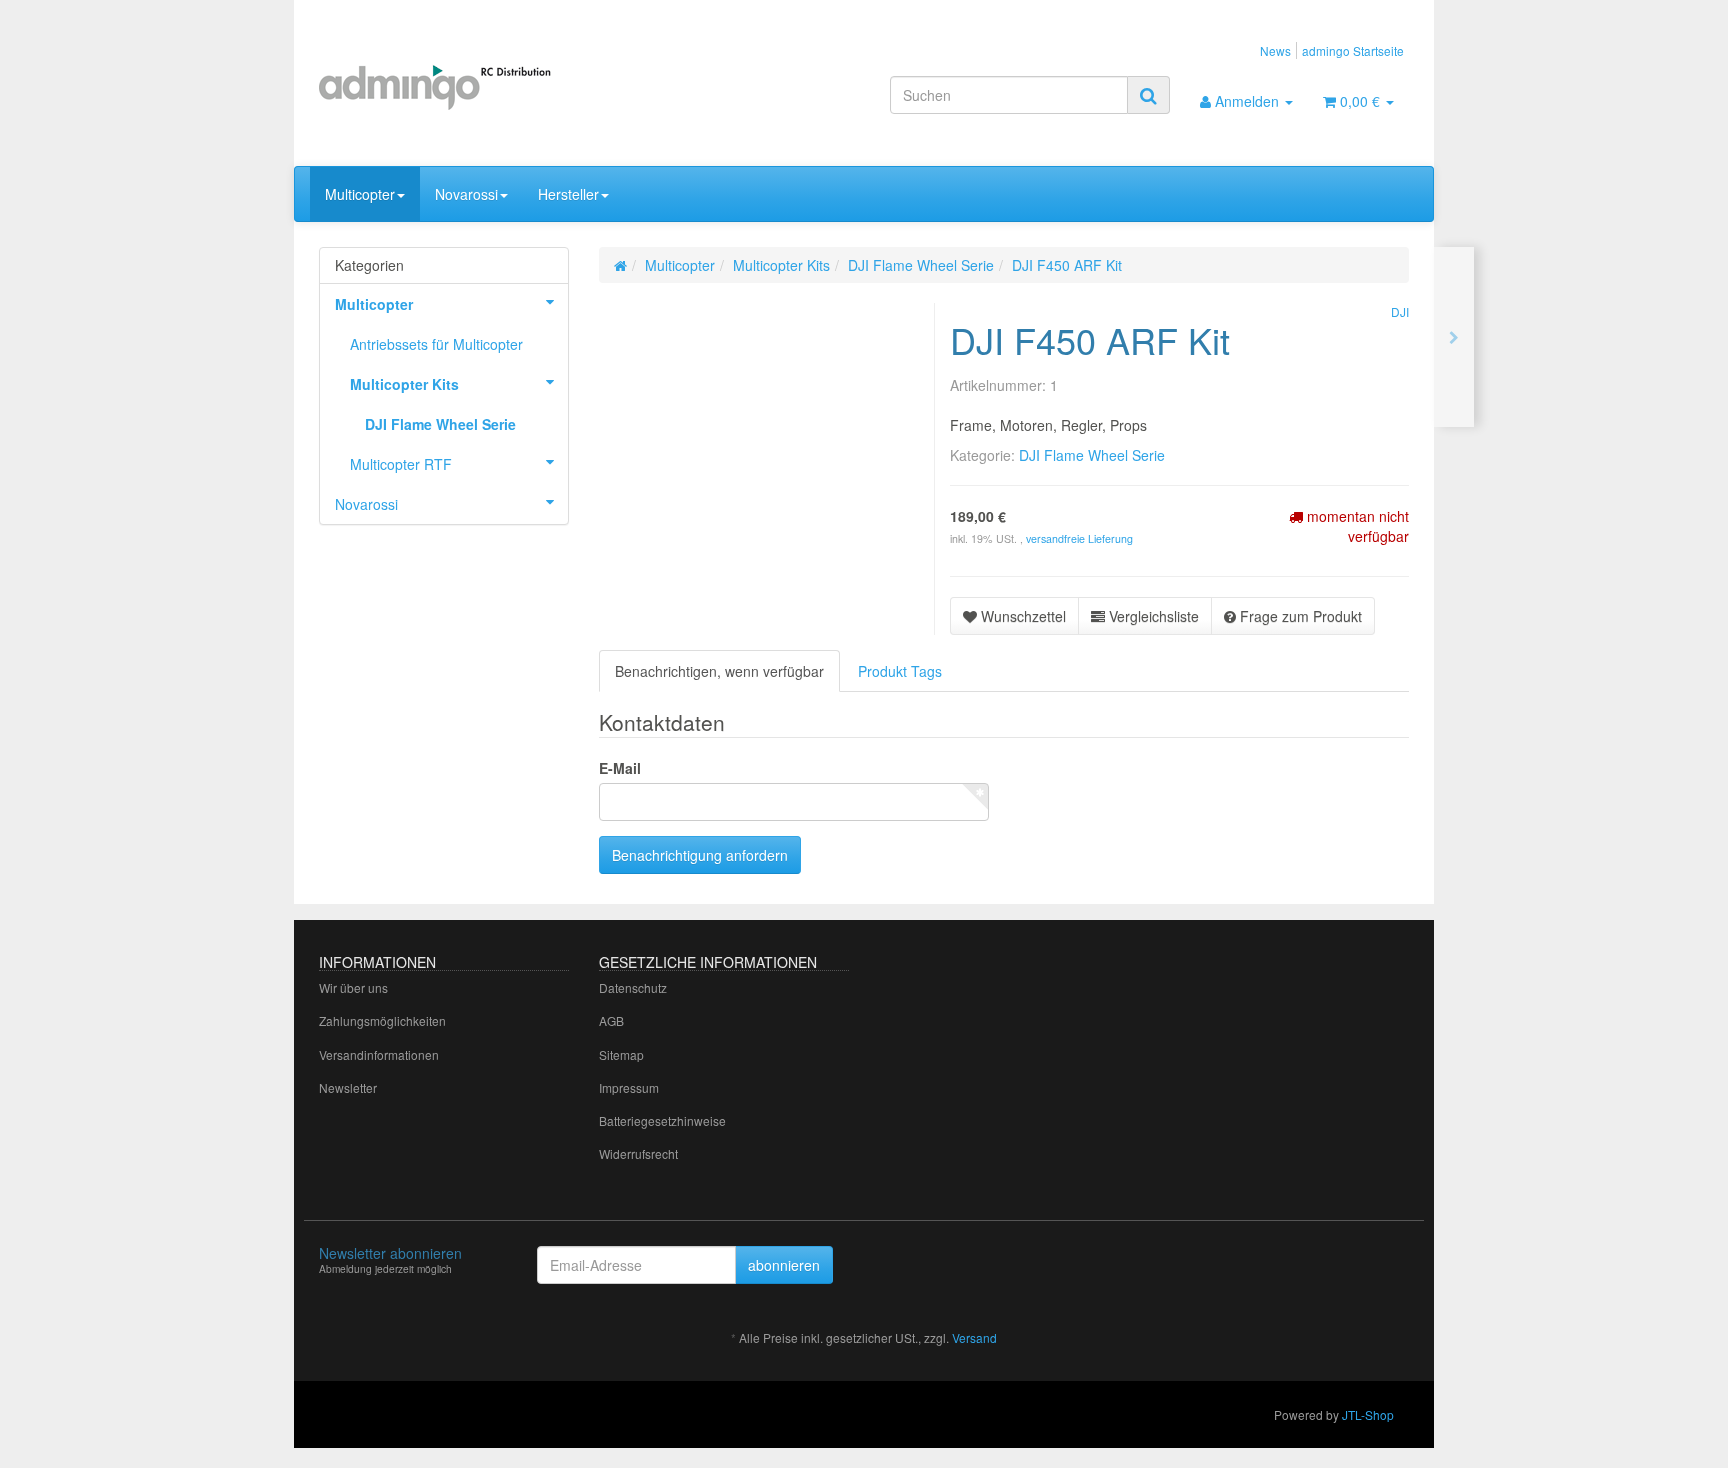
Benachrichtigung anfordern (700, 855)
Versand (974, 1337)
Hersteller (568, 194)
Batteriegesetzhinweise (662, 1120)
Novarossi (466, 194)
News (1275, 50)
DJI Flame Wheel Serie (1092, 455)
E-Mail (620, 768)
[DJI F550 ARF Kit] (1454, 337)
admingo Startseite (1353, 50)
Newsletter (348, 1087)
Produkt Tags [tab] (900, 671)
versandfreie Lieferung (1079, 538)
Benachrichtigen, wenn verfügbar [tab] (719, 671)
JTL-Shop (1368, 1414)
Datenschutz (633, 987)
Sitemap (621, 1054)
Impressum (629, 1087)
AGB (611, 1020)
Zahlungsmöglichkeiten (382, 1020)
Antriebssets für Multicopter (436, 344)
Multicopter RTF (401, 464)
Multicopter (360, 194)
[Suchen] (1148, 95)
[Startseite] (620, 265)
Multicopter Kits (404, 384)
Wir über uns (353, 987)
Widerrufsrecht (638, 1153)
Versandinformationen (379, 1054)
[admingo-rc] (490, 85)
